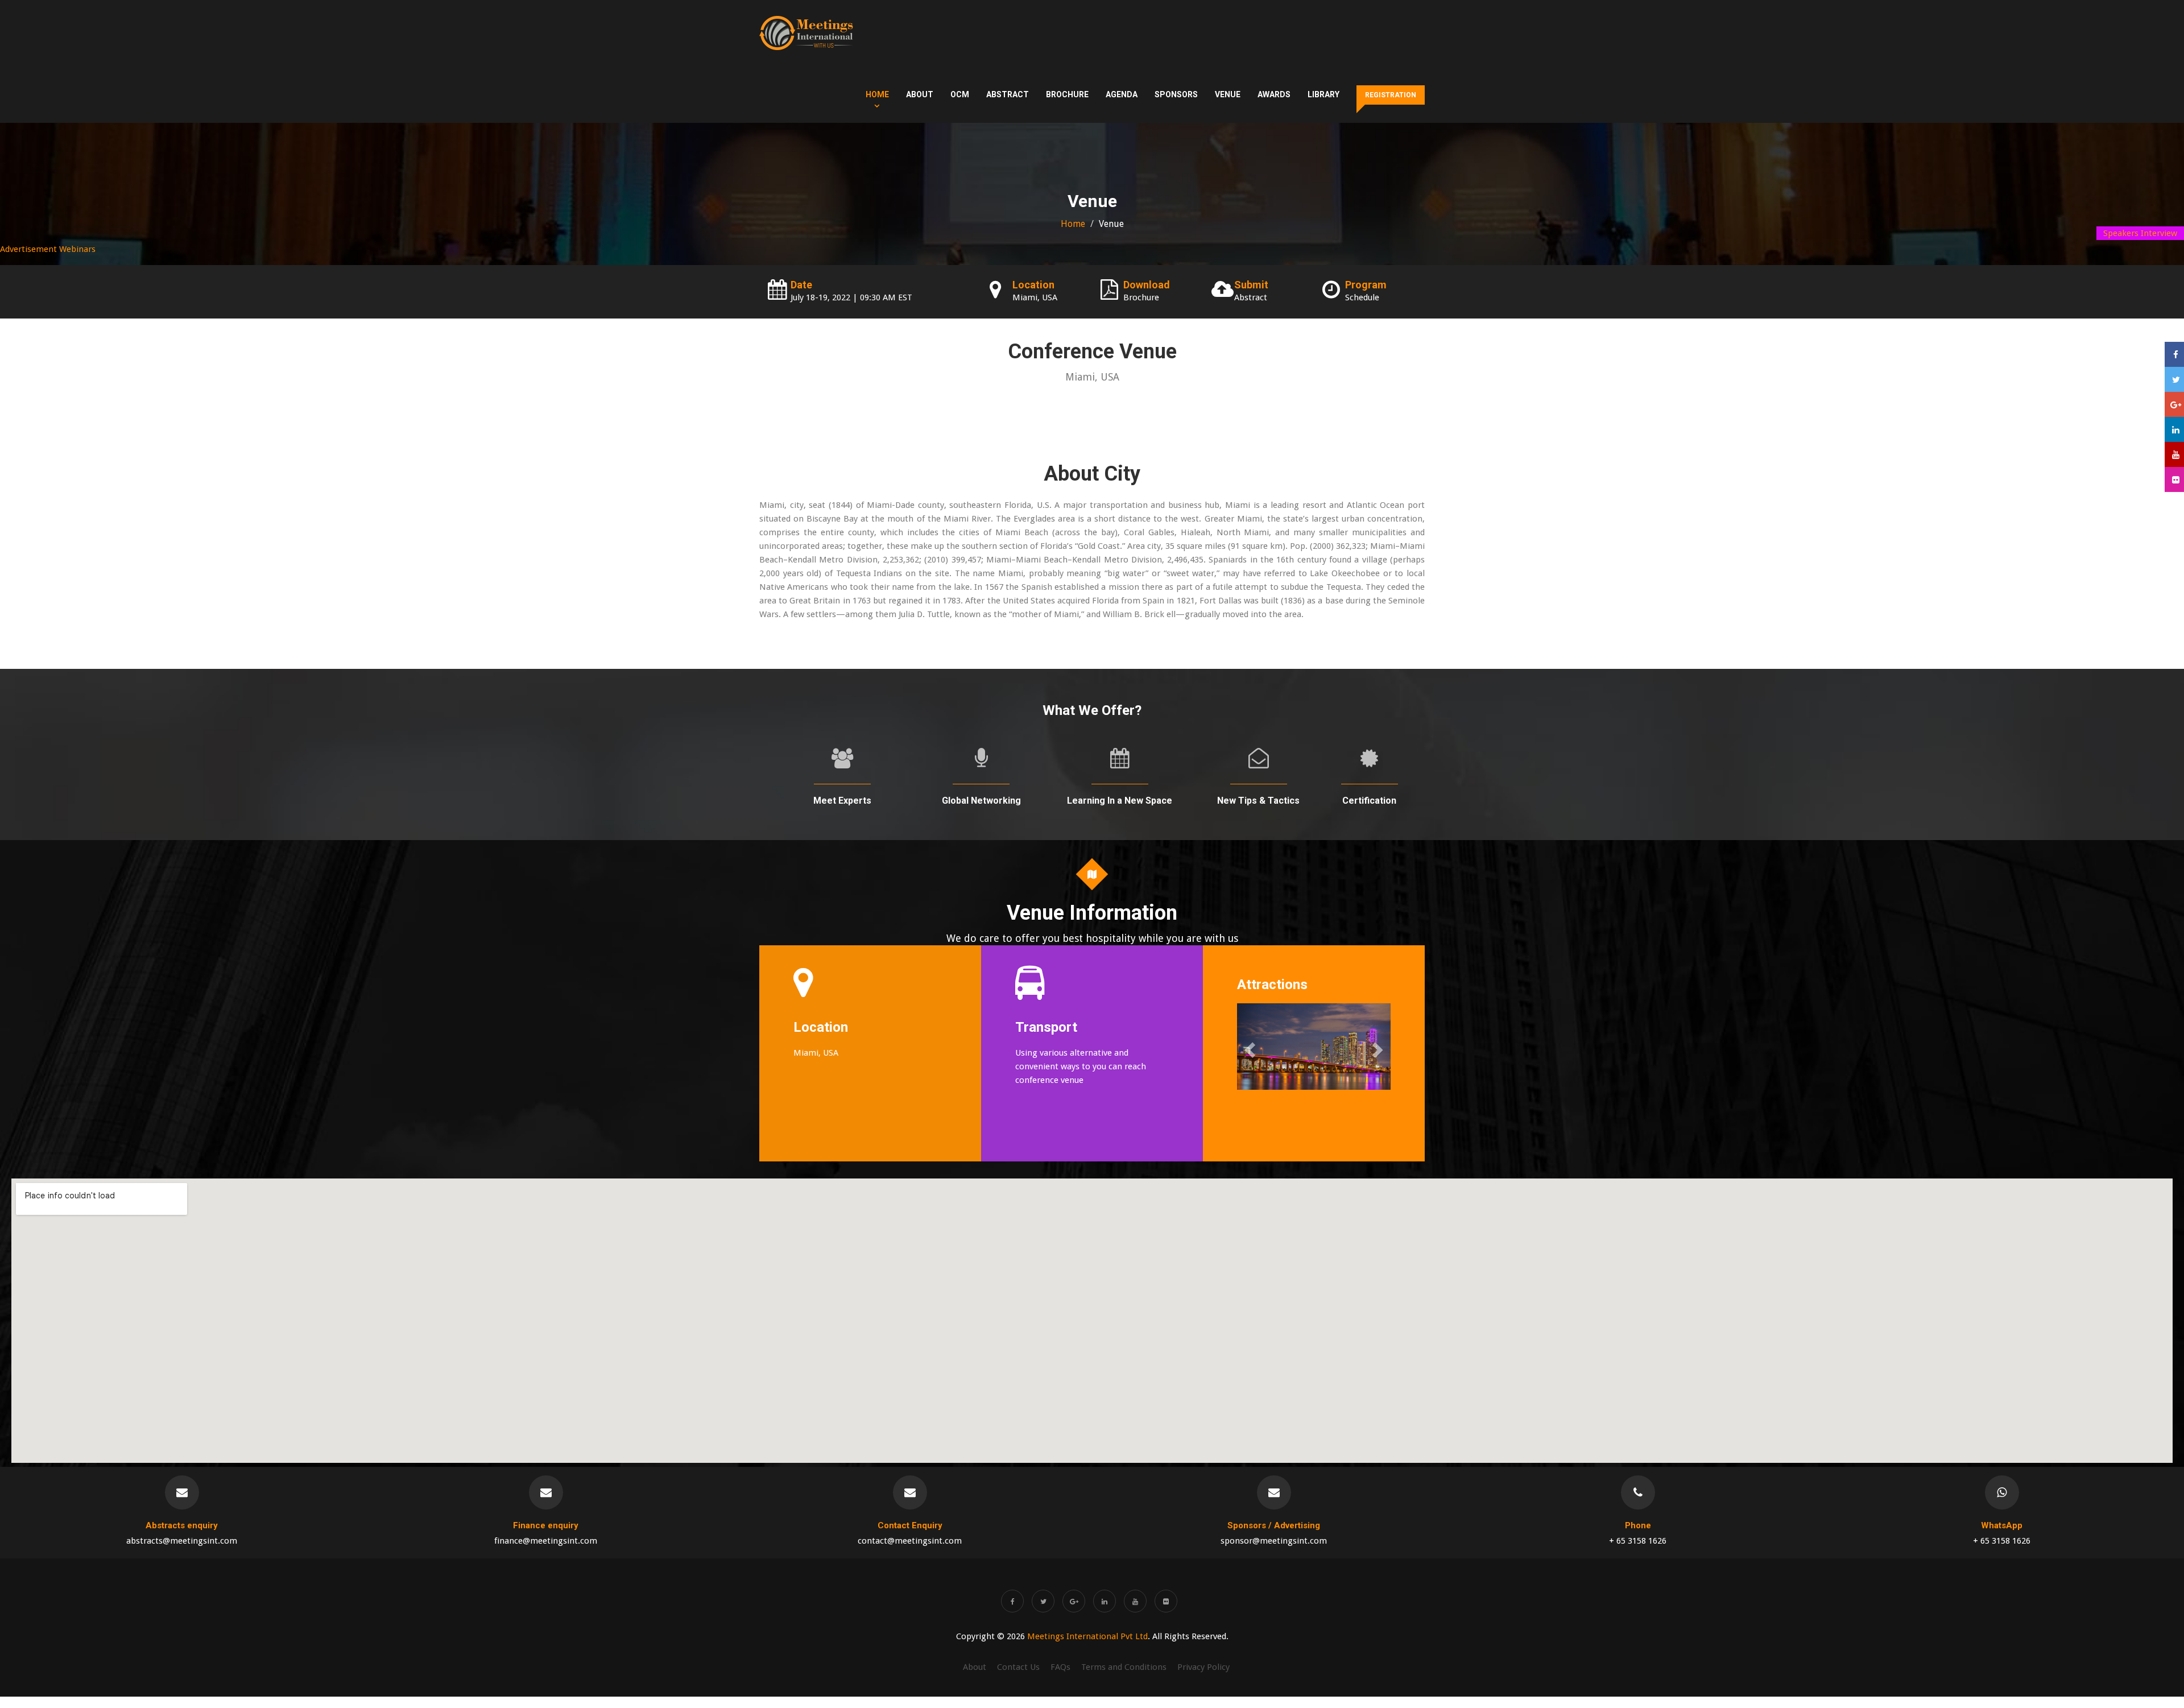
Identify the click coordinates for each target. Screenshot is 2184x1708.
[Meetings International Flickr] (1166, 1601)
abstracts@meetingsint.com (182, 1541)
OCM (960, 94)
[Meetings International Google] (2174, 404)
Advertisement (28, 249)
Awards (1274, 94)
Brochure (1067, 94)
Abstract (1008, 94)
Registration (1391, 95)
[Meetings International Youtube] (1135, 1601)
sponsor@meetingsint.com (1274, 1541)
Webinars (77, 249)
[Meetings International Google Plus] (1074, 1601)
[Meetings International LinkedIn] (1105, 1601)
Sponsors (1176, 94)
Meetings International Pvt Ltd (1087, 1636)
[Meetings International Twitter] (1043, 1601)
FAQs (1060, 1667)
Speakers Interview (2140, 233)
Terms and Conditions (1124, 1667)
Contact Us (1018, 1667)
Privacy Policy (1203, 1667)
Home (877, 94)
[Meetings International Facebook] (1012, 1601)
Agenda (1122, 94)
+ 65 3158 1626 (1638, 1541)
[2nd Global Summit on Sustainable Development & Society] (806, 33)
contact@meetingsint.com (910, 1541)
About (920, 94)
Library (1323, 94)
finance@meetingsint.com (546, 1541)
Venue (1228, 94)
